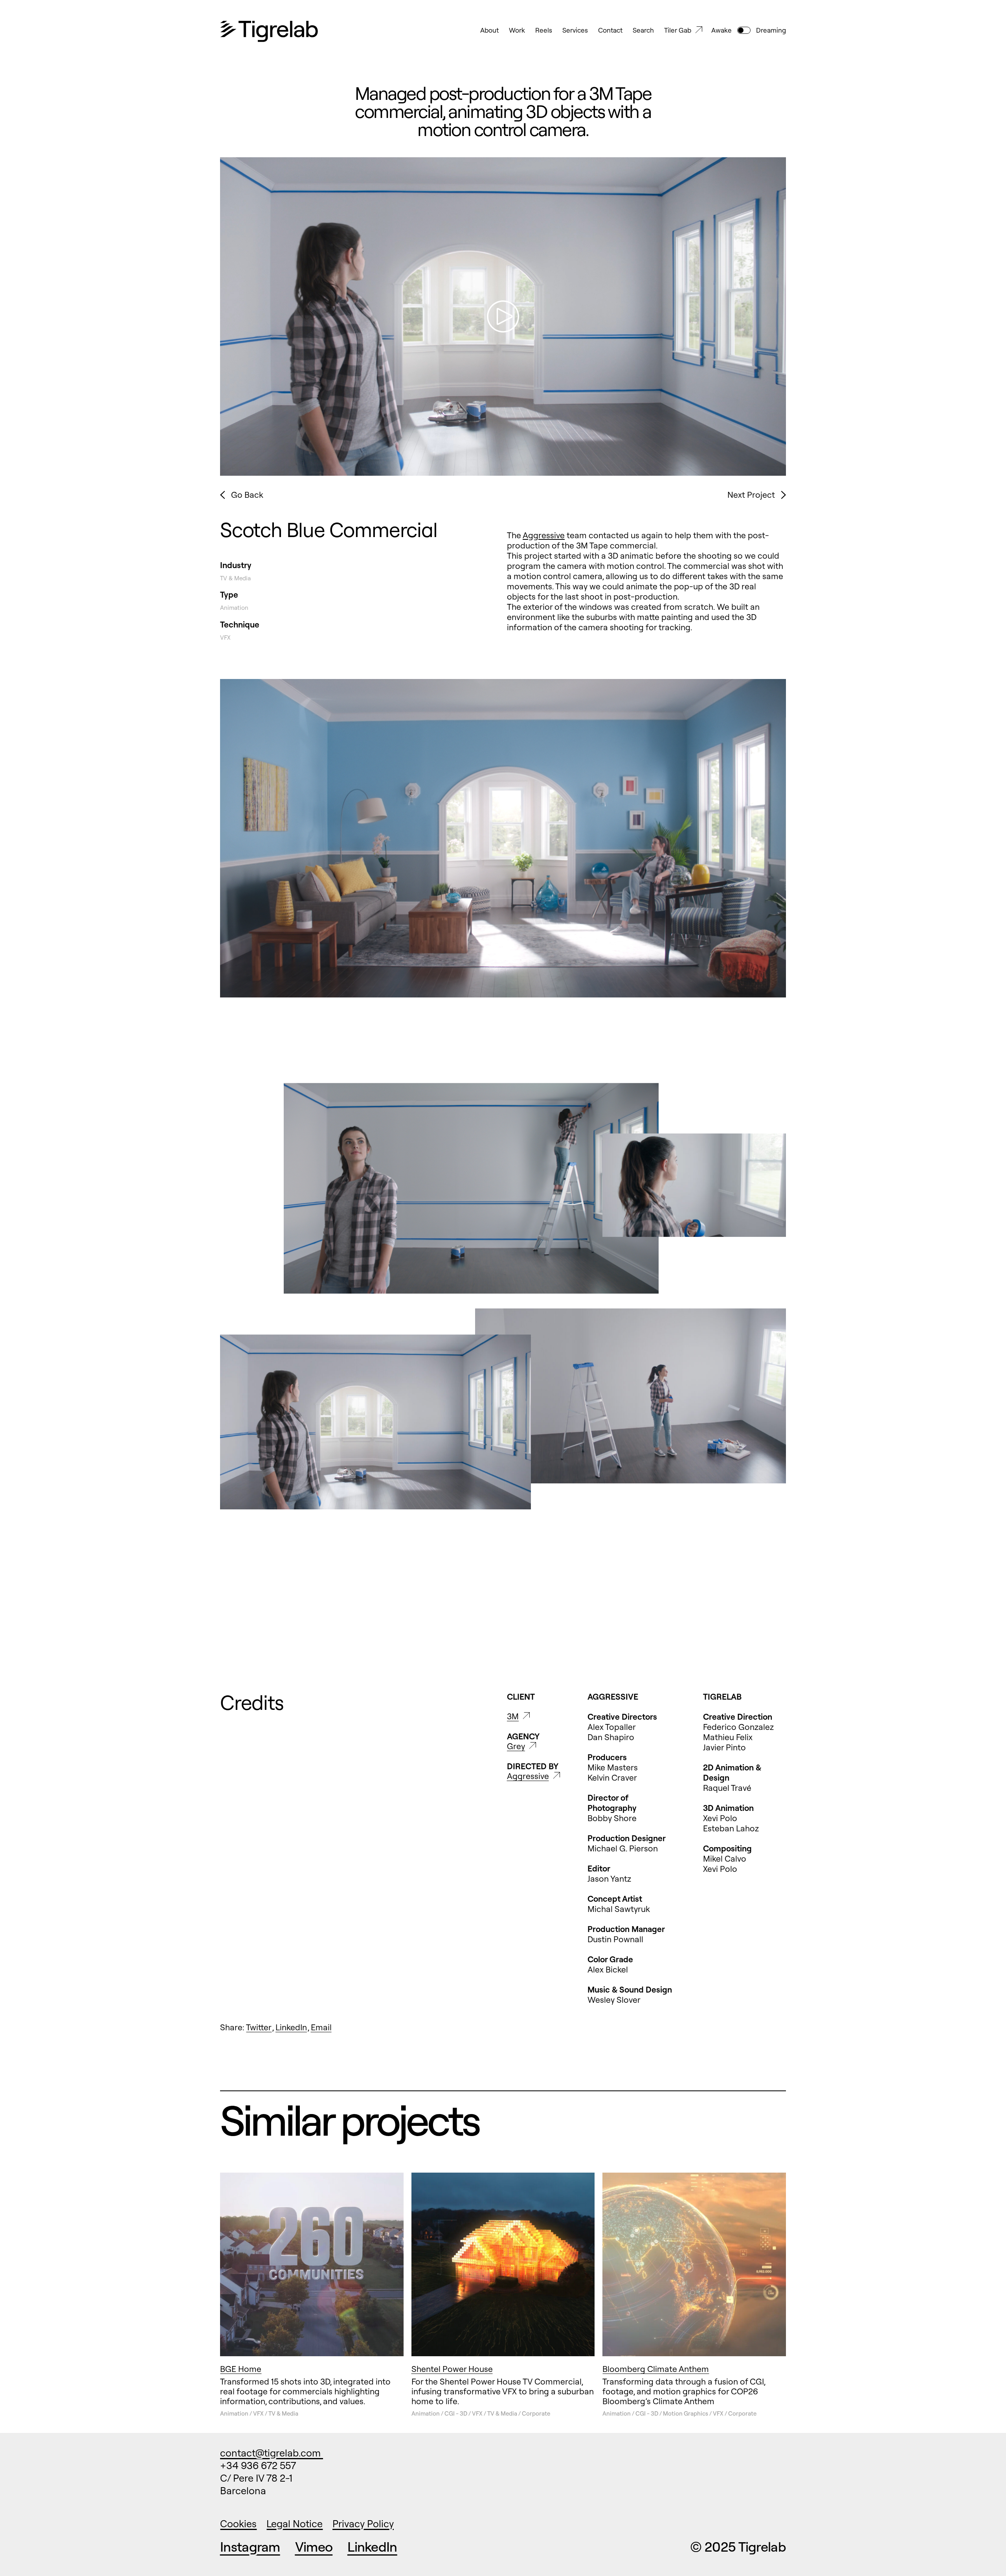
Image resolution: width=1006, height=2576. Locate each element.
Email (321, 2027)
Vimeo (314, 2547)
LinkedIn (291, 2027)
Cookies (238, 2524)
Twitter (259, 2027)
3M (513, 1716)
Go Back (247, 495)
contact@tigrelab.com (272, 2453)
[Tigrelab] (269, 32)
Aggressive (544, 535)
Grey (516, 1746)
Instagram (250, 2547)
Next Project (751, 495)
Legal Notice (295, 2524)
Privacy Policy (363, 2524)
